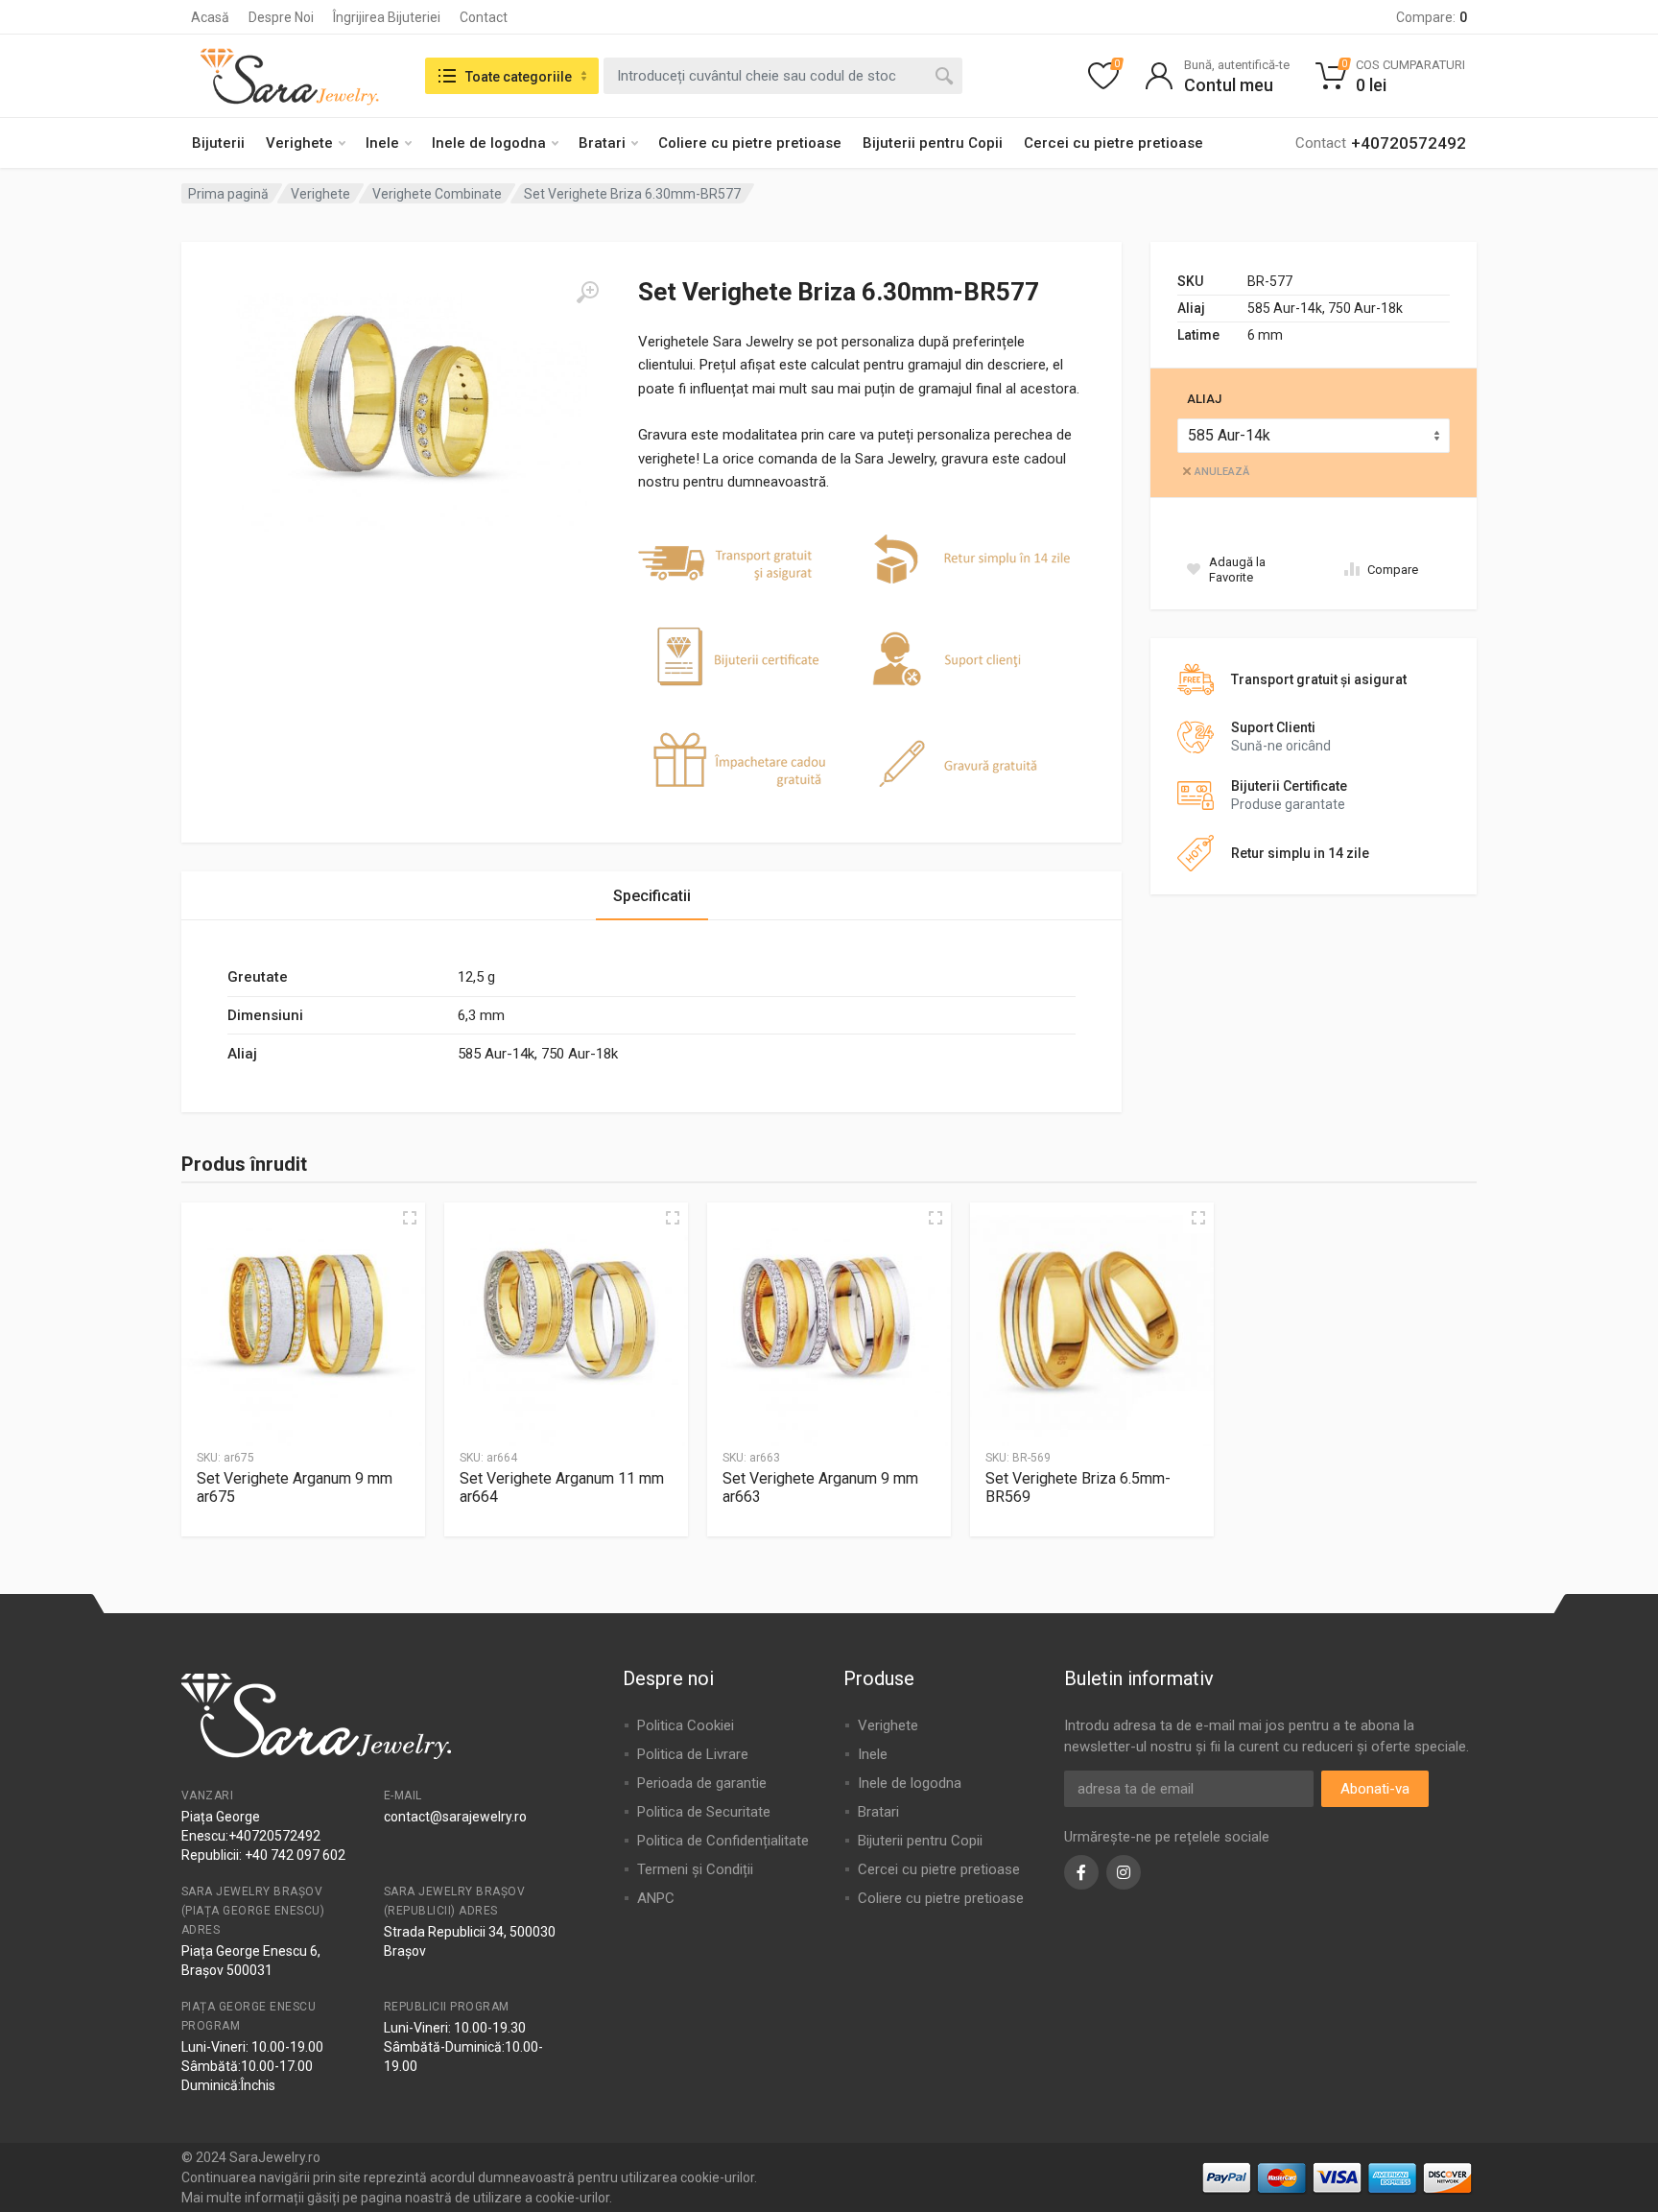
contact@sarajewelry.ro (455, 1817)
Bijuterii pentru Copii (933, 143)
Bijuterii (218, 143)
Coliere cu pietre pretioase (750, 143)
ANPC (656, 1898)
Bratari (602, 143)
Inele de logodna (489, 143)
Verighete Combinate (437, 194)
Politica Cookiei (686, 1725)
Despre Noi (281, 17)
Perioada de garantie (702, 1783)
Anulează (1222, 472)
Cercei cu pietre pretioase (1113, 143)
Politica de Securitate (704, 1812)
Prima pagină (228, 194)
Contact (484, 17)
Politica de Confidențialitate (723, 1841)
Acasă (210, 17)
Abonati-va (1375, 1789)
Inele (382, 143)
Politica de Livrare (693, 1754)
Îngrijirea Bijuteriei (387, 17)
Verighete (299, 143)
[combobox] (783, 76)
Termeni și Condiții (695, 1869)
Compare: (1432, 17)
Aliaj (1204, 399)
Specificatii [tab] (652, 896)
